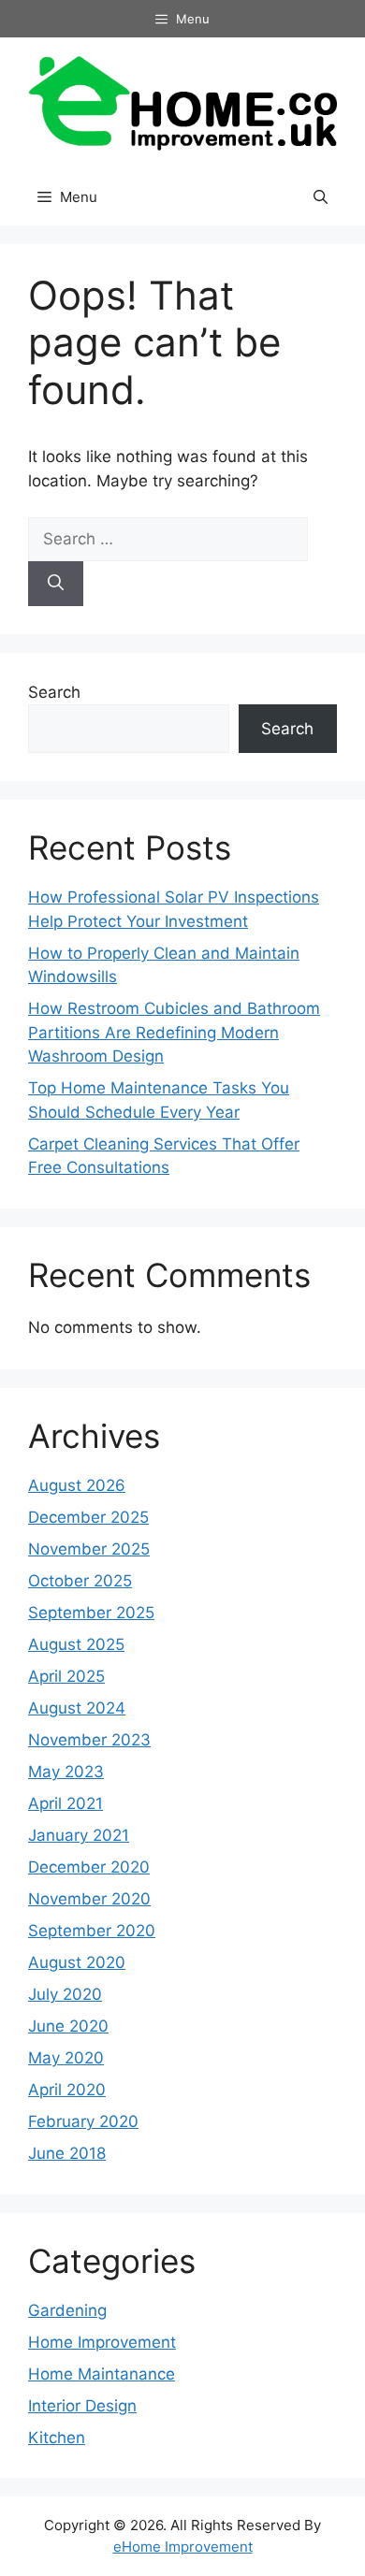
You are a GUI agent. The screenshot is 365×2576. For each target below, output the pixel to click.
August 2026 (77, 1485)
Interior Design (82, 2406)
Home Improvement (102, 2342)
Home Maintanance (102, 2374)
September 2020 (92, 1931)
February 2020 (83, 2121)
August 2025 (76, 1644)
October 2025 (80, 1581)
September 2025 (91, 1613)
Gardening (67, 2310)
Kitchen (57, 2438)
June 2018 (67, 2153)
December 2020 (89, 1867)
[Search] (56, 584)
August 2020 (77, 1962)
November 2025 (89, 1549)
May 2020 (66, 2058)
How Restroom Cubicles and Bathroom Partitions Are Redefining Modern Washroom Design (174, 1032)
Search (54, 692)
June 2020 (68, 2026)
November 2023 (89, 1740)
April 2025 (66, 1676)
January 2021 (79, 1835)
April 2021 (66, 1803)
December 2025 (88, 1517)
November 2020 (89, 1899)
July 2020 (65, 1994)
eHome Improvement (183, 2547)
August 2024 (77, 1708)
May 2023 (66, 1772)
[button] (321, 197)
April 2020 (67, 2090)
